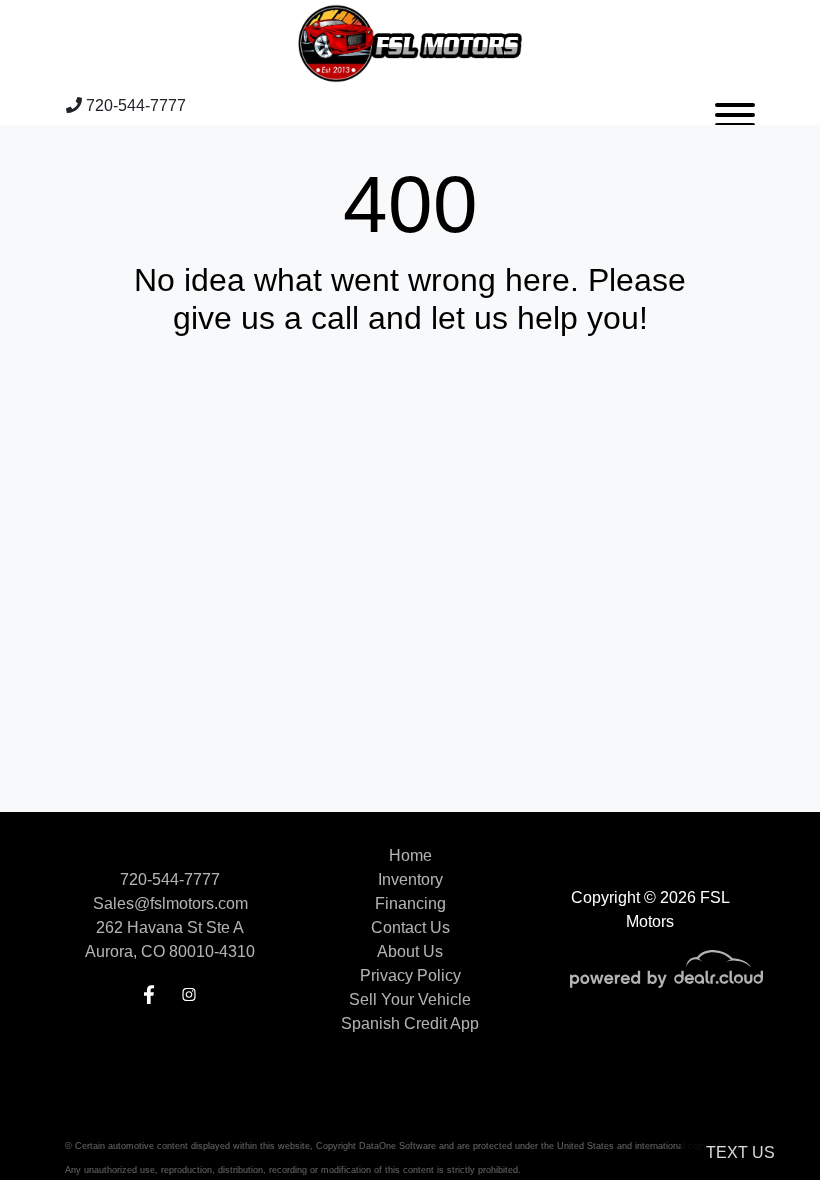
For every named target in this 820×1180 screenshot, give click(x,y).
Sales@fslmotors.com (170, 903)
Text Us (740, 1152)
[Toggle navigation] (735, 106)
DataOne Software (397, 1146)
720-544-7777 (134, 105)
